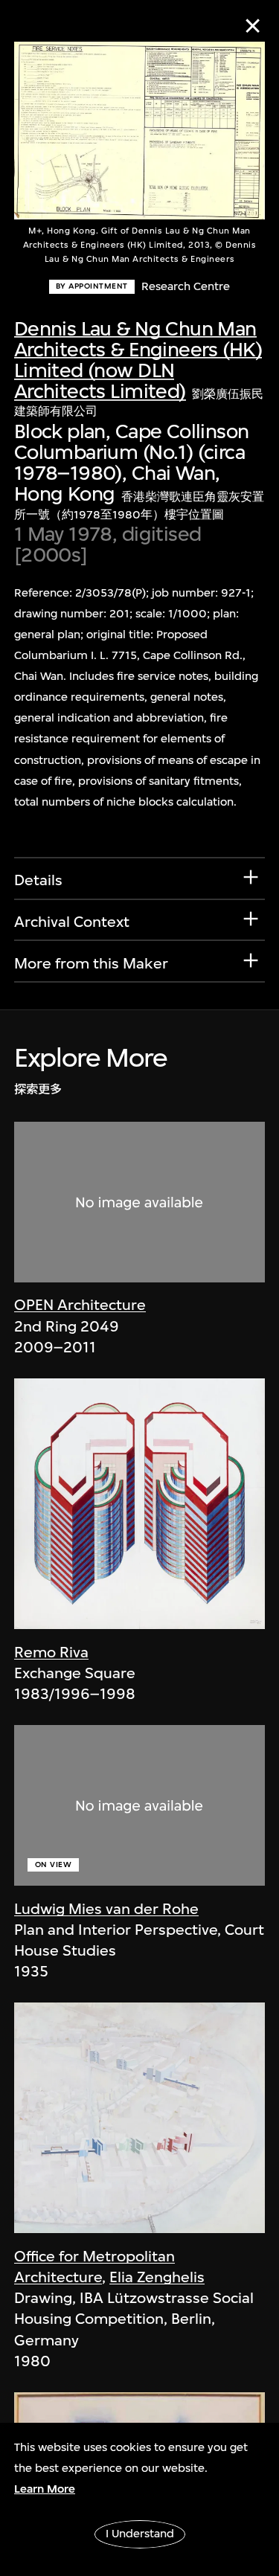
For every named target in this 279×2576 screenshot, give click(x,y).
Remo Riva (51, 1652)
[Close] (253, 26)
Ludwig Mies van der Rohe (106, 1909)
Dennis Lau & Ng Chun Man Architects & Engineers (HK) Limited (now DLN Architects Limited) (138, 360)
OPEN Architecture (80, 1305)
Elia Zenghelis (157, 2277)
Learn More (45, 2489)
